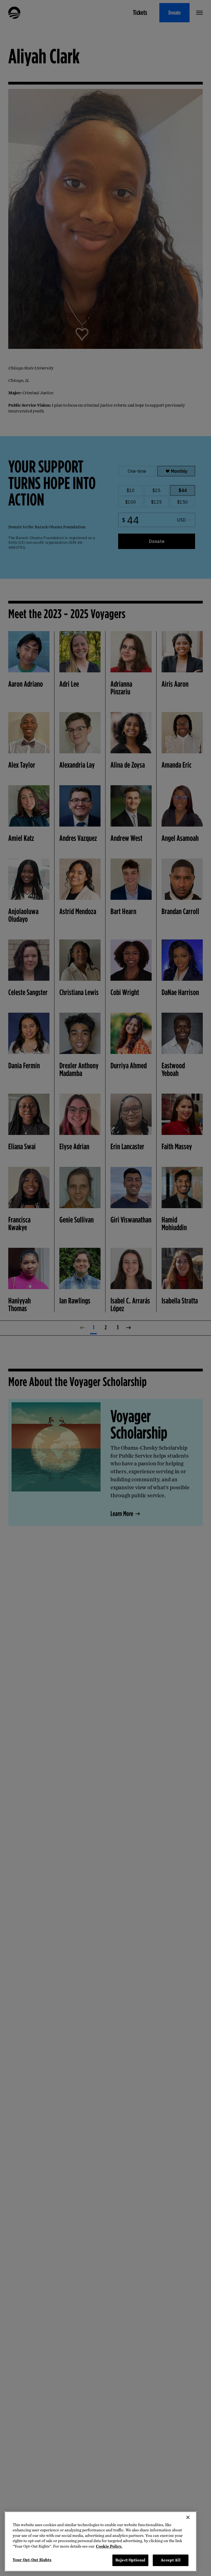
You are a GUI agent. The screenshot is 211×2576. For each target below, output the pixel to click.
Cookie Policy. (109, 2546)
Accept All (170, 2560)
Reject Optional (130, 2560)
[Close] (188, 2517)
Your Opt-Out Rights (32, 2560)
